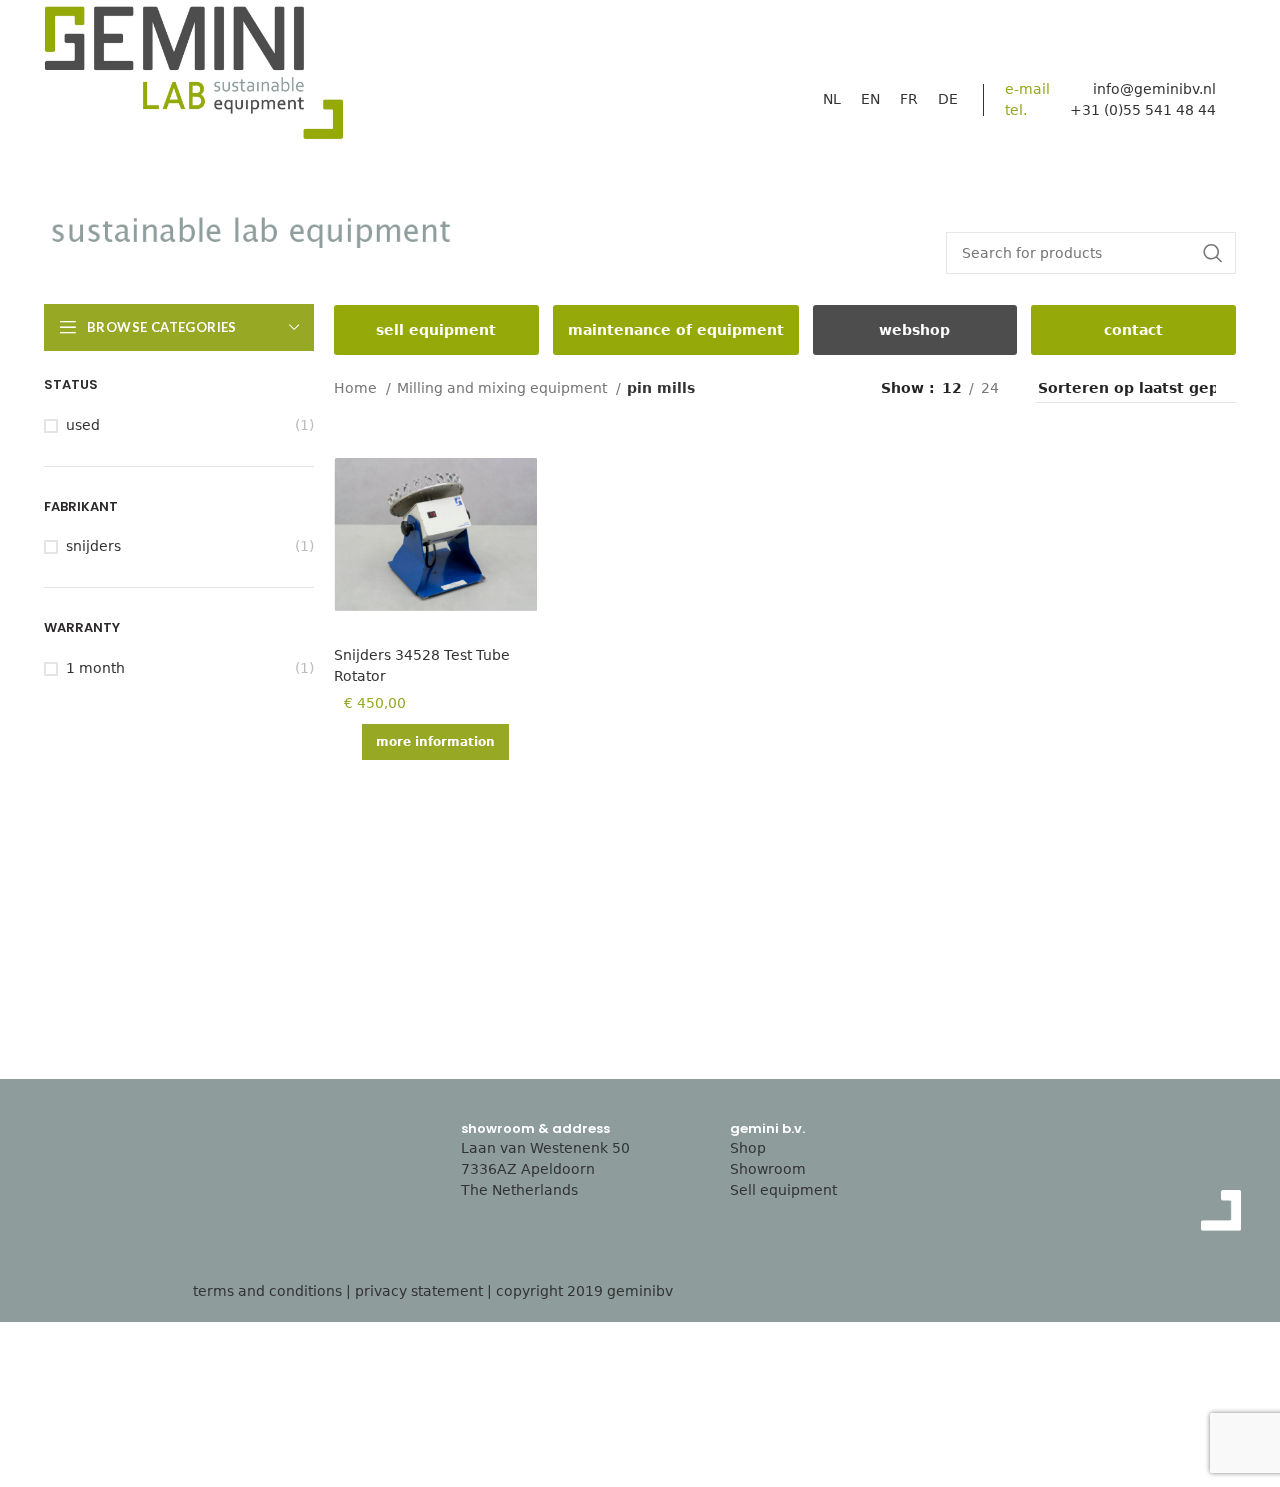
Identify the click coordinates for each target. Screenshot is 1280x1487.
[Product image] (435, 534)
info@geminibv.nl (1154, 89)
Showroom (768, 1169)
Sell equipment (783, 1190)
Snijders (93, 546)
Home (357, 388)
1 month (95, 668)
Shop (748, 1148)
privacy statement (419, 1291)
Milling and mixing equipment (504, 388)
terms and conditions (267, 1291)
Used (83, 425)
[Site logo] (194, 78)
